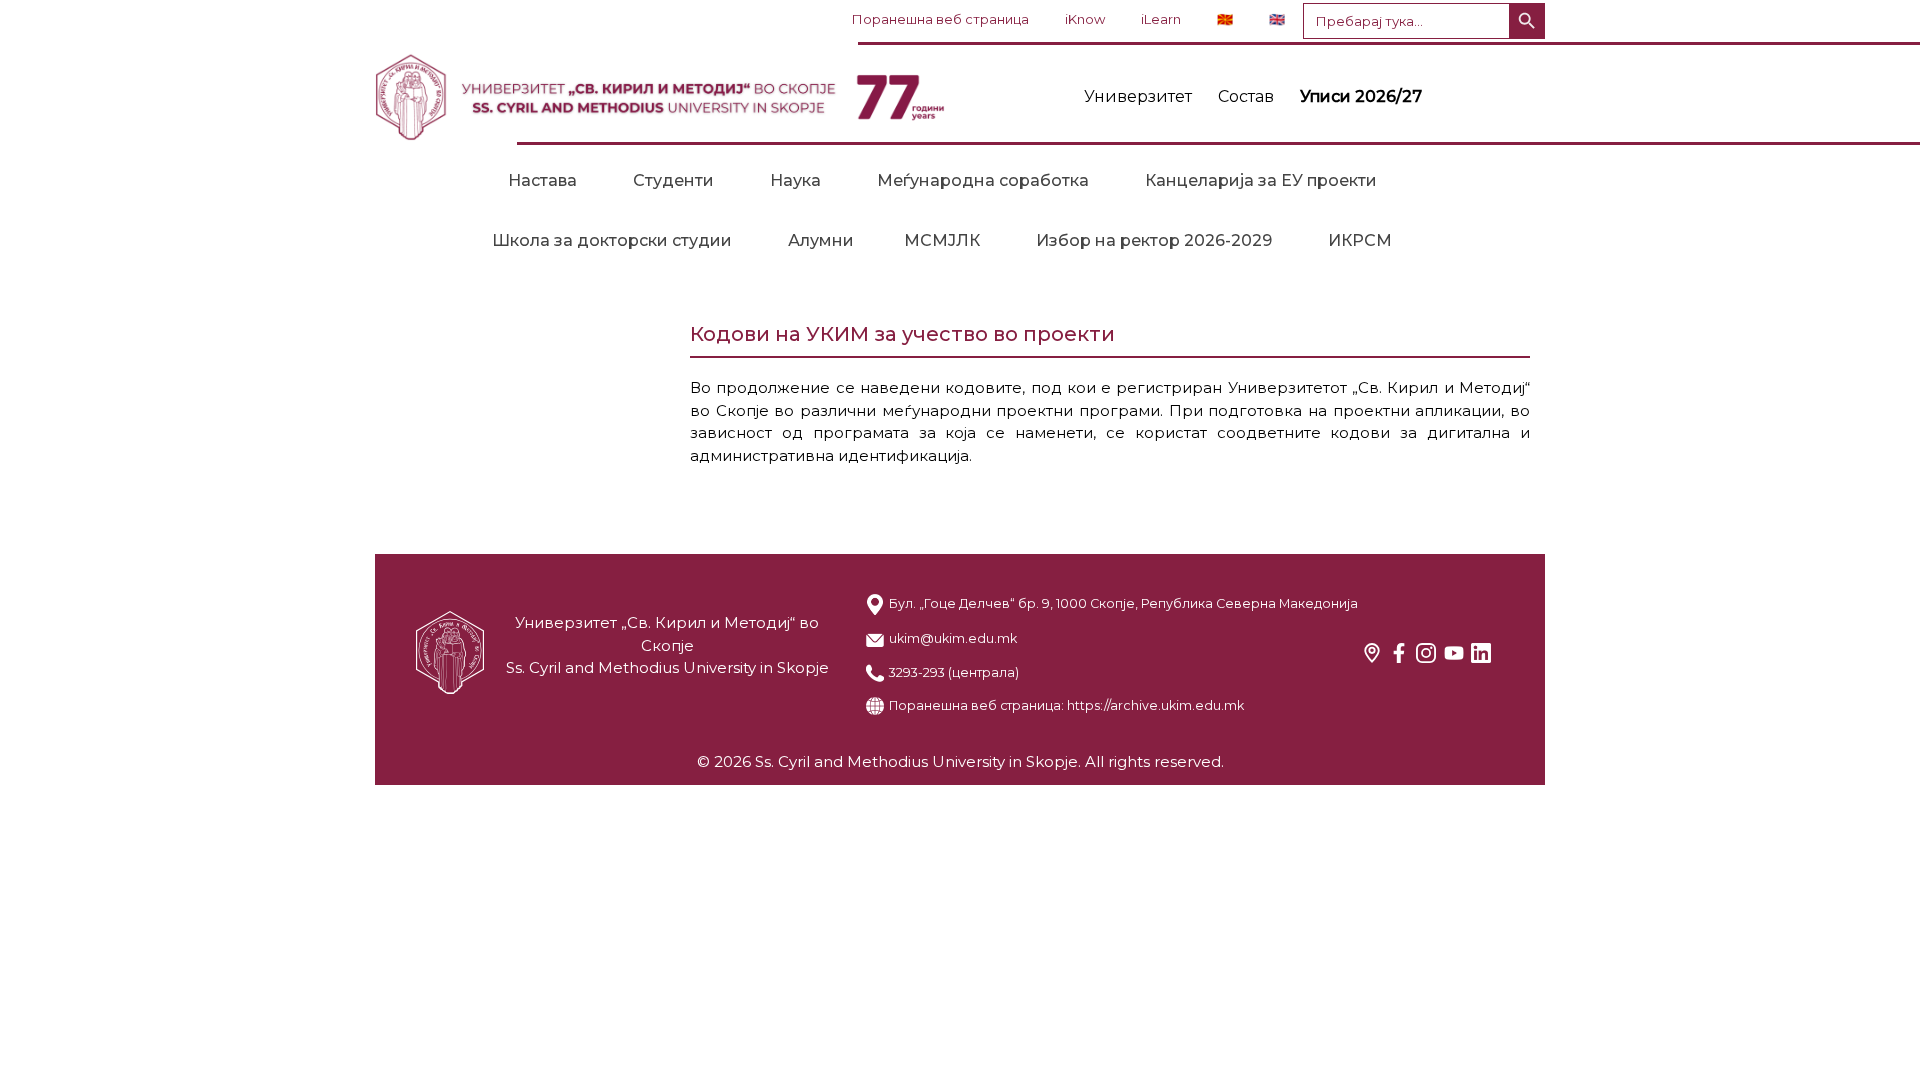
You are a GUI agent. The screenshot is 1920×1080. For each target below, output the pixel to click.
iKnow (1085, 19)
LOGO (660, 97)
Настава (542, 180)
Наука (795, 180)
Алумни (821, 240)
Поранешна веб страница (940, 19)
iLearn (1161, 19)
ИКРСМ (1360, 240)
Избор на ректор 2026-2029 (1154, 240)
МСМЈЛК (942, 240)
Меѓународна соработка (983, 180)
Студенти (673, 180)
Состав (1246, 96)
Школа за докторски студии (612, 240)
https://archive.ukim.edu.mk (1155, 705)
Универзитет (1138, 96)
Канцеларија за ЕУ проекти (1261, 180)
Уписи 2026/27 (1361, 96)
